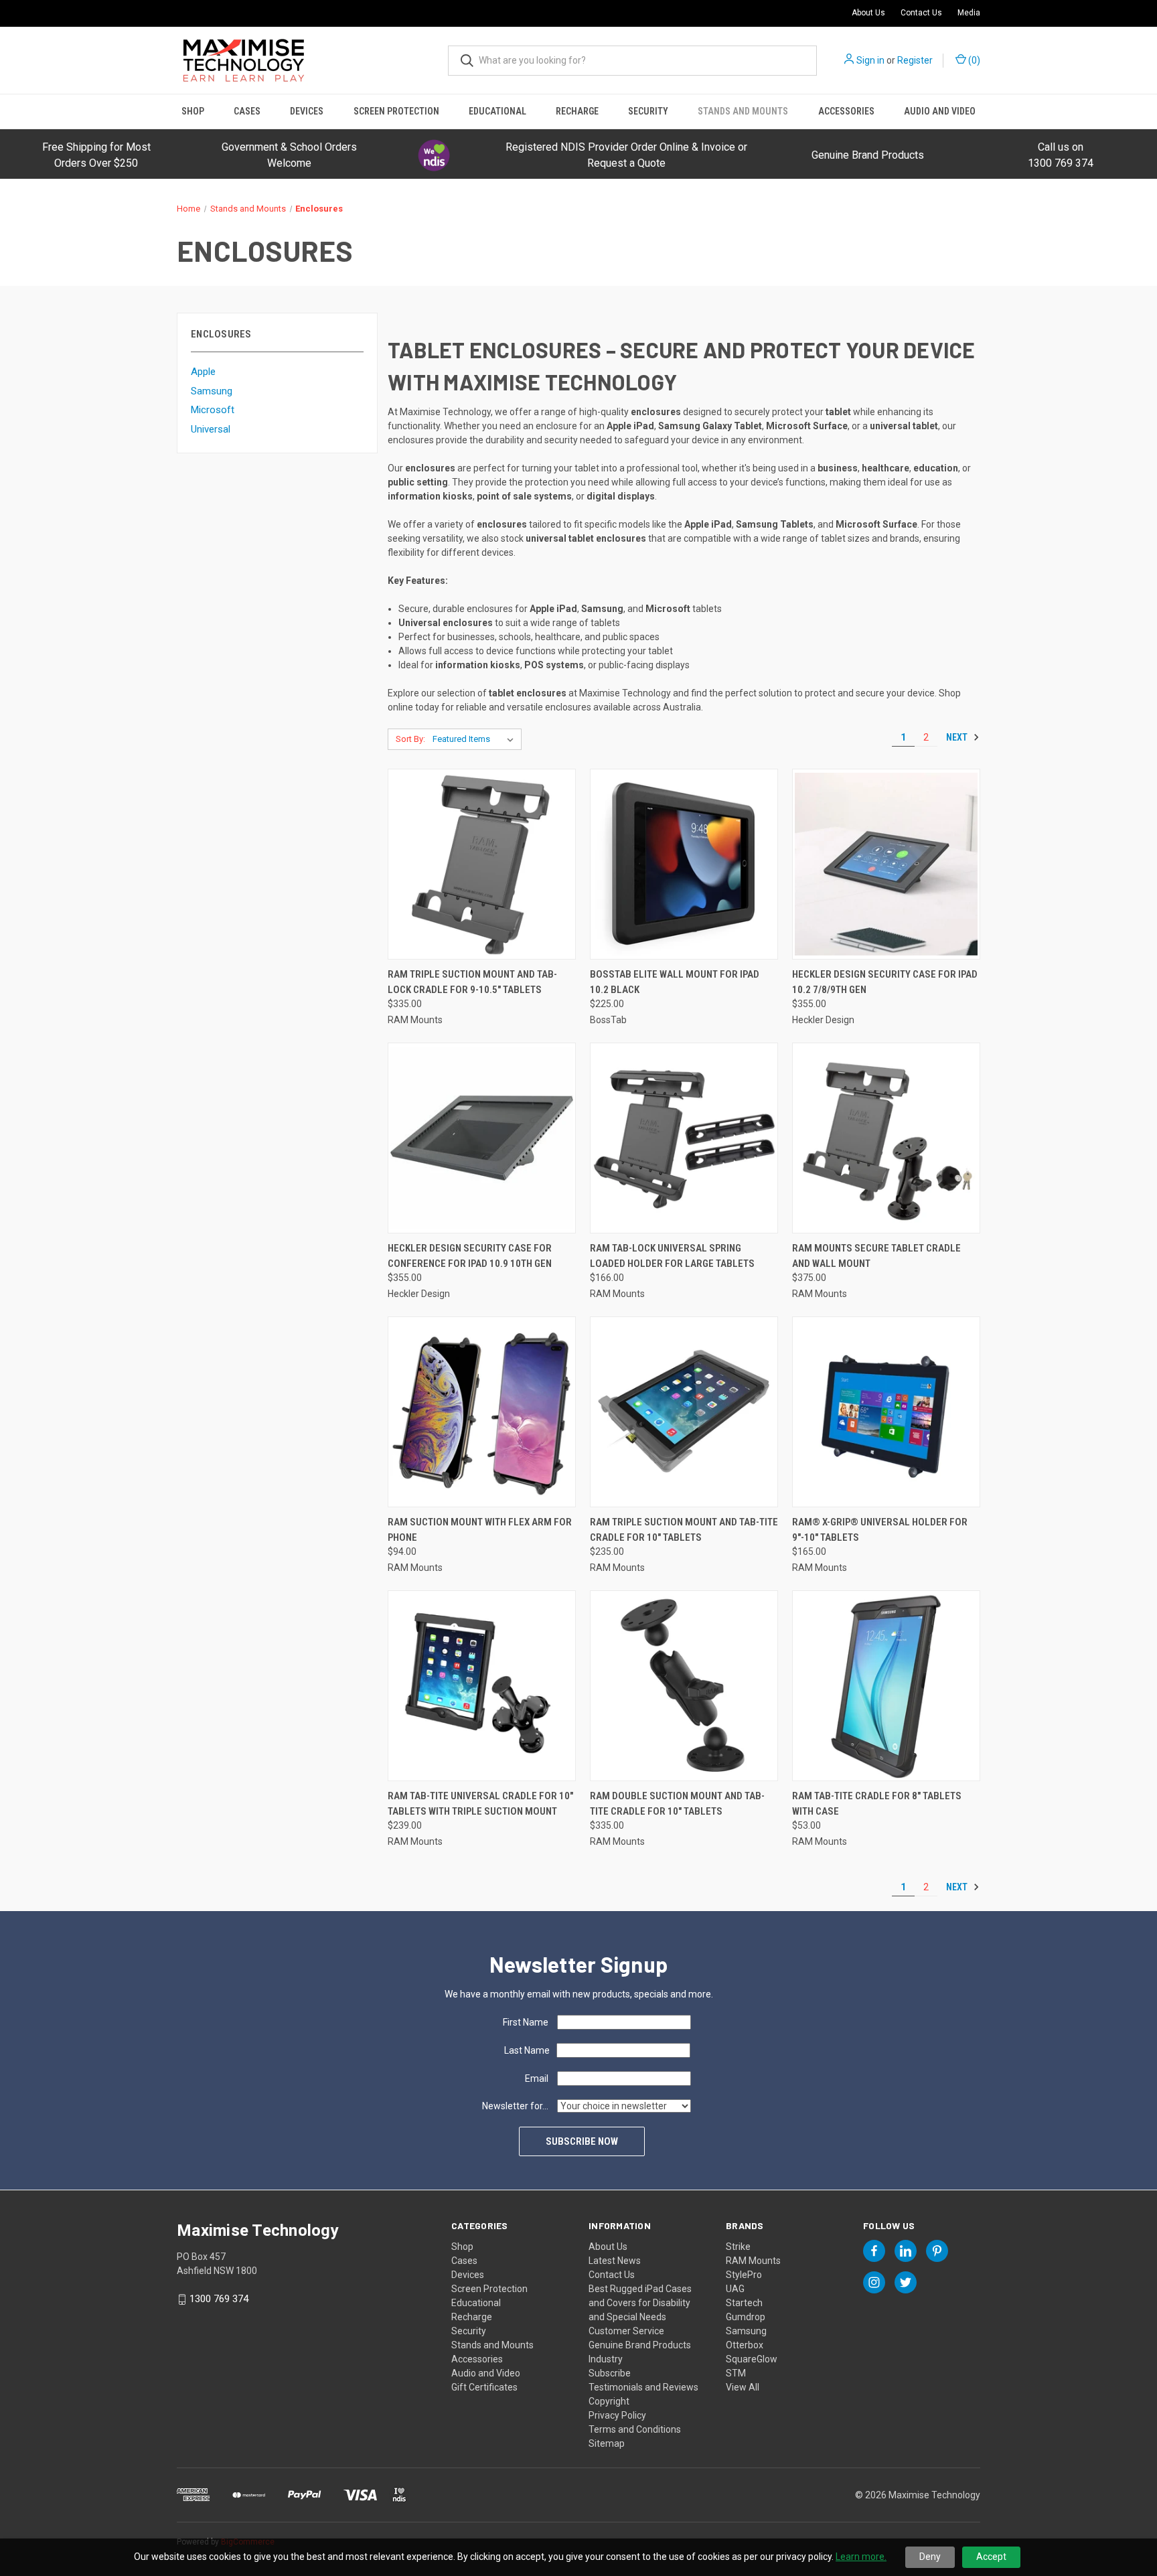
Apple (203, 372)
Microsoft (213, 410)
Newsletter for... (515, 2106)
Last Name (527, 2050)
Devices (307, 111)
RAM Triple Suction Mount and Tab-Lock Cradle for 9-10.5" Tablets (472, 982)
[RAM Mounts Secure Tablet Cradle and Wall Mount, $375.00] (886, 1138)
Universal (211, 429)
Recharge (577, 111)
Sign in (870, 60)
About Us (868, 13)
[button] (434, 155)
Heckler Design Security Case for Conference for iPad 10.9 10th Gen (470, 1256)
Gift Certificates (484, 2387)
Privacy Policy (617, 2415)
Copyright (609, 2401)
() (973, 60)
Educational (497, 111)
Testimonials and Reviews (643, 2387)
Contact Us (921, 13)
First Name (526, 2022)
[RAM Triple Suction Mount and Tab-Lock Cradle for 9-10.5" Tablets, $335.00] (482, 864)
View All (743, 2387)
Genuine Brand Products (868, 155)
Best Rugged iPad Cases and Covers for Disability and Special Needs (640, 2303)
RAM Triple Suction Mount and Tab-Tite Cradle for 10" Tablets (684, 1530)
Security (648, 111)
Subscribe (610, 2373)
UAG (735, 2289)
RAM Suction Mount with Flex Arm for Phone (480, 1530)
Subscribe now (582, 2141)
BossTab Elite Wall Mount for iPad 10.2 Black (675, 982)
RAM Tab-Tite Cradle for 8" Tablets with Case (877, 1804)
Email (537, 2078)
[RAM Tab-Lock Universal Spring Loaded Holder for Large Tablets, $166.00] (684, 1138)
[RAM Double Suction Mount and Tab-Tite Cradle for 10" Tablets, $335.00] (684, 1686)
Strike (738, 2247)
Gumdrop (746, 2317)
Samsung (212, 391)
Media (969, 13)
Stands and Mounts (743, 111)
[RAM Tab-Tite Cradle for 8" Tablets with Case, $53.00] (886, 1686)
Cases (247, 111)
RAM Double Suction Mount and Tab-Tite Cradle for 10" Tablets (677, 1804)
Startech (744, 2303)
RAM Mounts (753, 2261)
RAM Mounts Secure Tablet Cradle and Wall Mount (876, 1256)
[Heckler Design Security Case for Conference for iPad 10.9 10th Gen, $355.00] (482, 1138)
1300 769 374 (219, 2299)
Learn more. (861, 2557)
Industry (606, 2359)
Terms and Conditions (635, 2429)
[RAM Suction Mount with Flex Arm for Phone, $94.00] (482, 1412)
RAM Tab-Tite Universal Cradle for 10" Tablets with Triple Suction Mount (480, 1804)
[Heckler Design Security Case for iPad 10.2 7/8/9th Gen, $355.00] (886, 864)
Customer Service (626, 2331)
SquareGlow (752, 2359)
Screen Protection (396, 111)
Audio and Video (940, 111)
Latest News (615, 2261)
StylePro (744, 2275)
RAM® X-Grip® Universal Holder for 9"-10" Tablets (880, 1530)
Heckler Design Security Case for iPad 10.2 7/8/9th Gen (885, 982)
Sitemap (607, 2443)
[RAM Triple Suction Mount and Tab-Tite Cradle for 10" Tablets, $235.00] (684, 1412)
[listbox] (476, 739)
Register (915, 60)
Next (958, 737)
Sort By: (410, 739)
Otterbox (745, 2345)
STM (736, 2373)
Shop (193, 111)
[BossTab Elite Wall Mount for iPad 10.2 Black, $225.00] (684, 864)
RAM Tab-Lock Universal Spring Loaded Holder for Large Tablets (672, 1256)
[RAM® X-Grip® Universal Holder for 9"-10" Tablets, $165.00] (886, 1412)
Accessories (846, 111)
